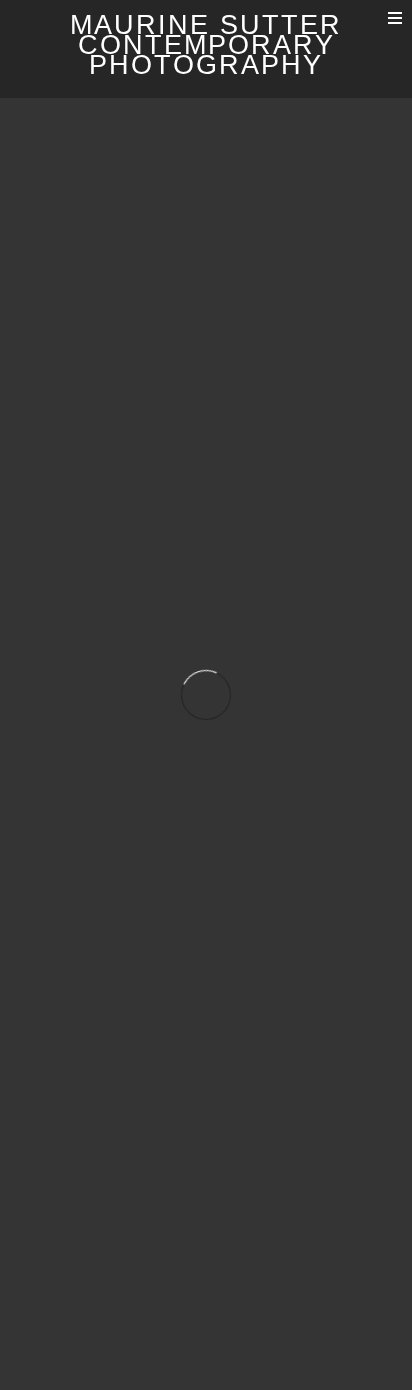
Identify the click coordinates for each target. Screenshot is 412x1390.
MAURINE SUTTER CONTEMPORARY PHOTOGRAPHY (206, 45)
